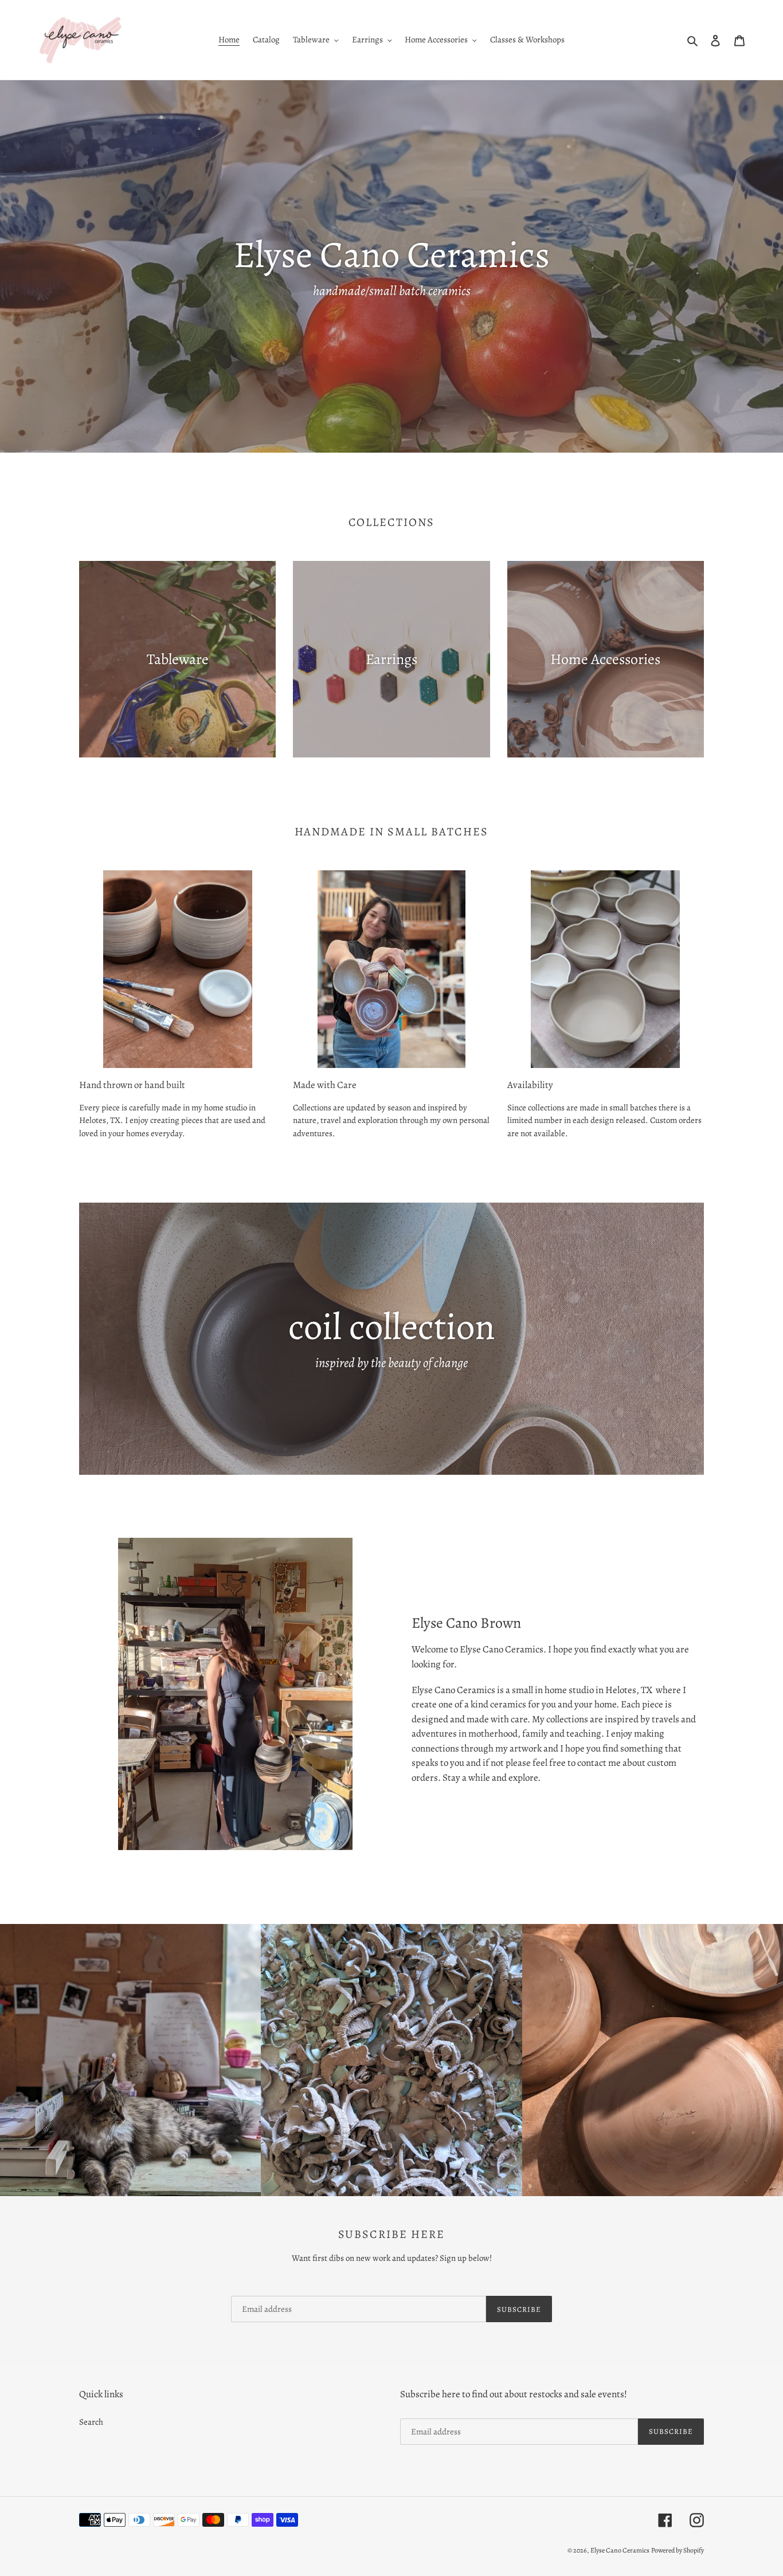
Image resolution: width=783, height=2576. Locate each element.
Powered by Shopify (678, 2550)
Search (91, 2422)
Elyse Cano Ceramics (620, 2550)
